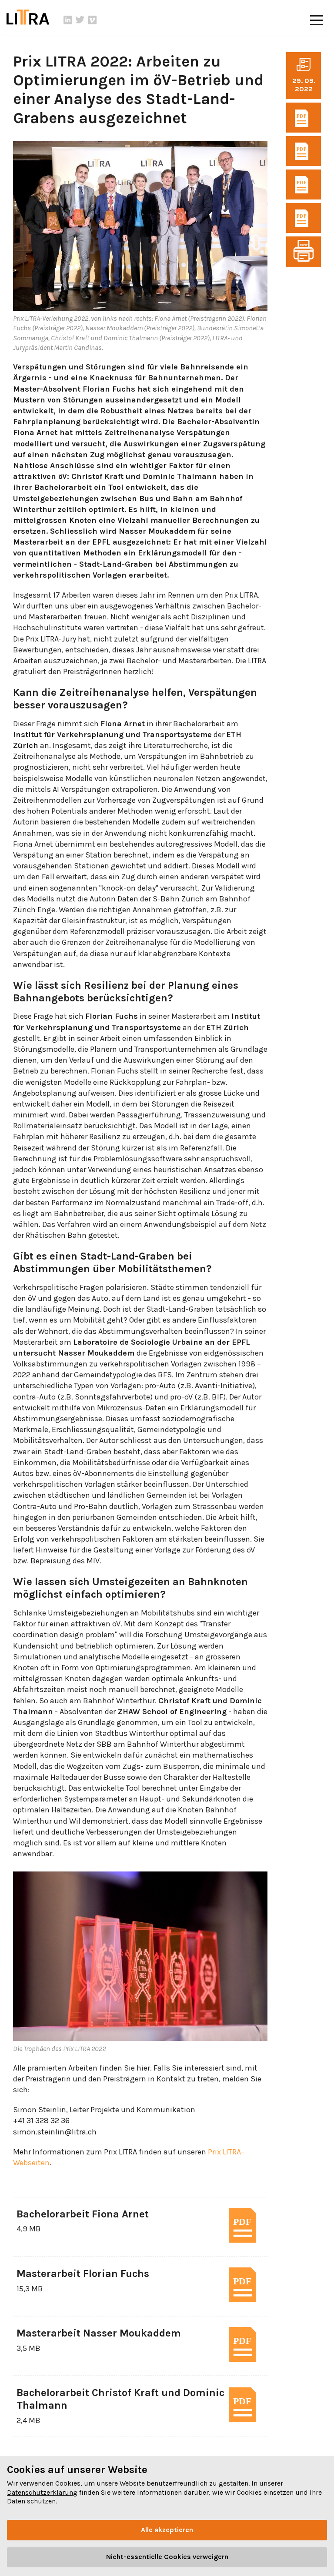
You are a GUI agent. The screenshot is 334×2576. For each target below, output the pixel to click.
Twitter (80, 20)
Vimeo (92, 20)
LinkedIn (68, 20)
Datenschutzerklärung (42, 2492)
